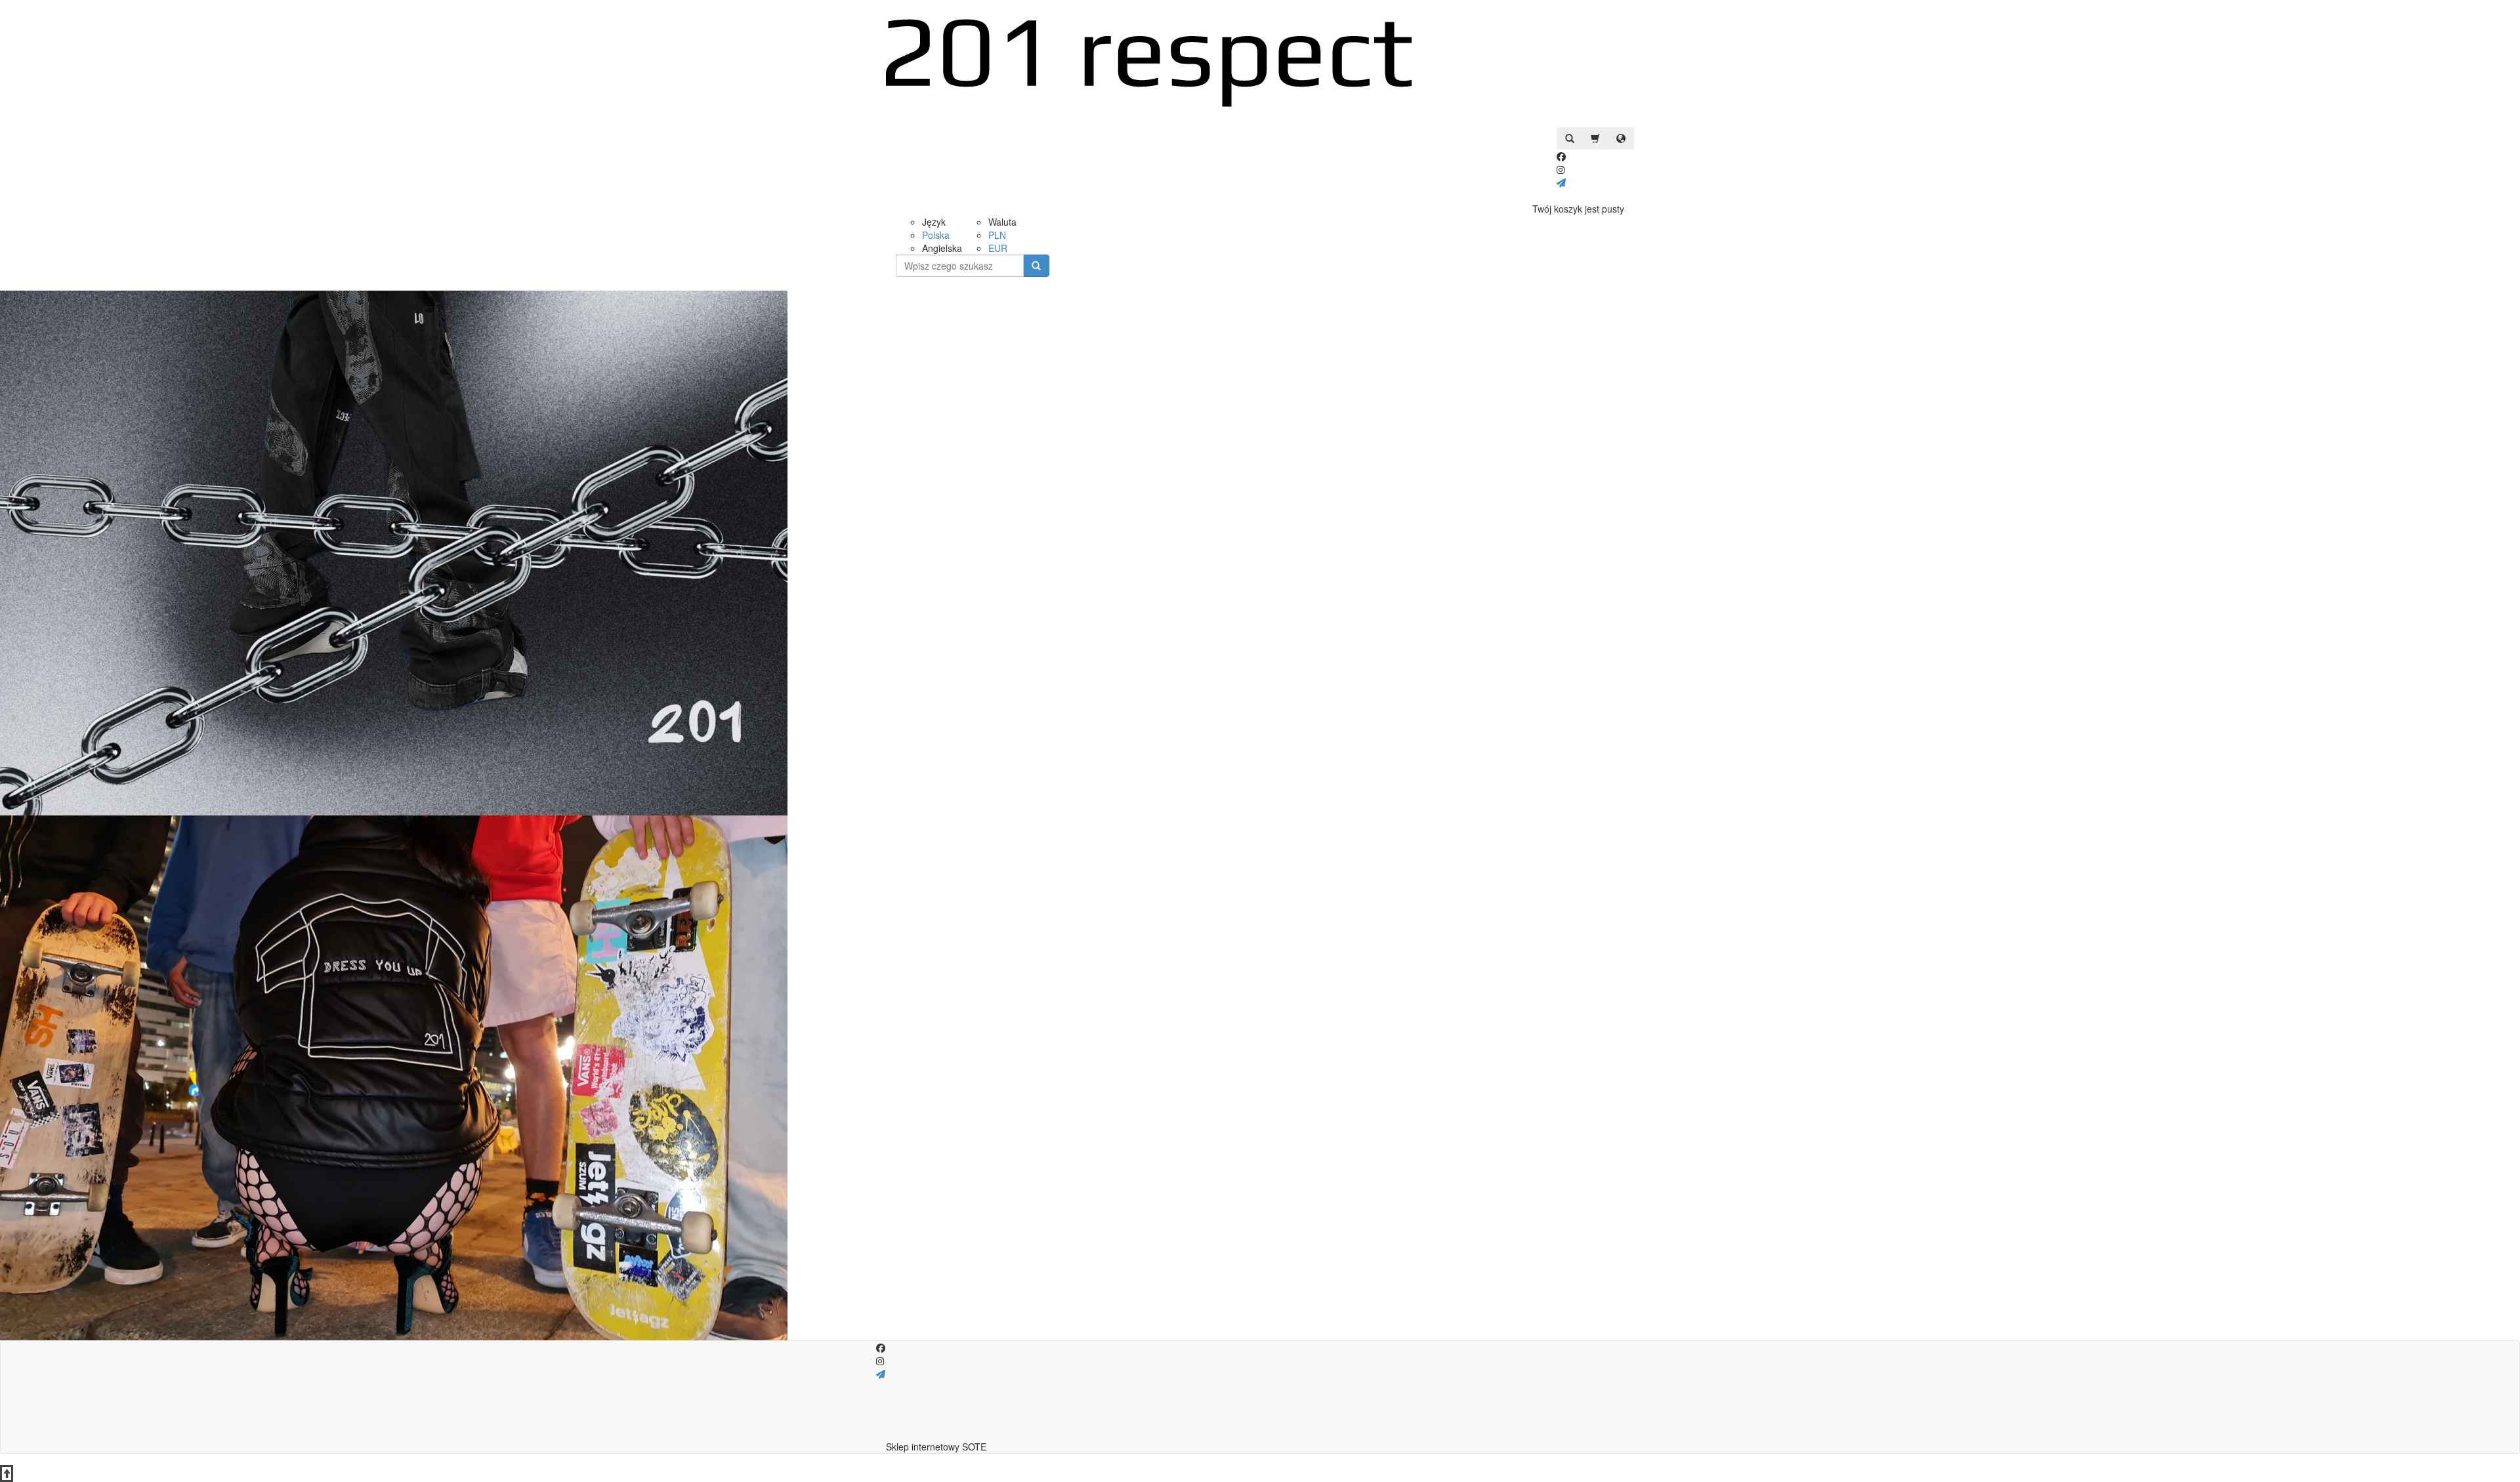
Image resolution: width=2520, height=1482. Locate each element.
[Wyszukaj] (1036, 266)
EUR (998, 248)
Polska (936, 235)
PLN (997, 235)
